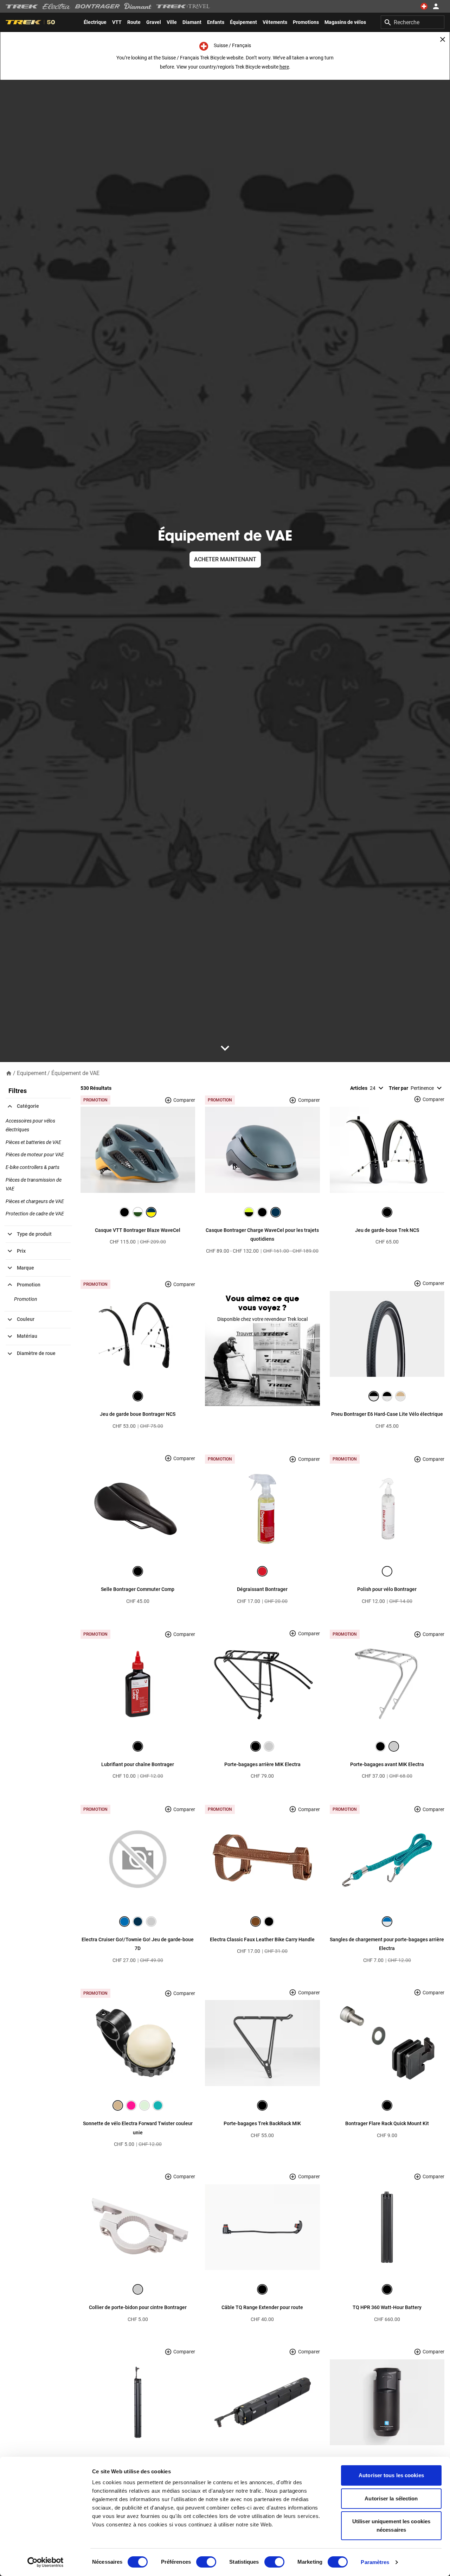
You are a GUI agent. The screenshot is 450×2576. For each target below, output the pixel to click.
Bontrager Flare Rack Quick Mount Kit (387, 2123)
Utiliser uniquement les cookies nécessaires (391, 2526)
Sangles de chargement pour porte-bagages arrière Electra (387, 1944)
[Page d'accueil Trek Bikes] (22, 7)
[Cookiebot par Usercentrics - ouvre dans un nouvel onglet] (46, 2562)
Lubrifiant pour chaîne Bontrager (138, 1764)
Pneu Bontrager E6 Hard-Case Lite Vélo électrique (387, 1414)
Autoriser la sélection (391, 2498)
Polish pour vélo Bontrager (387, 1589)
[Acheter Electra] (57, 6)
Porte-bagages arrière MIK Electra (262, 1764)
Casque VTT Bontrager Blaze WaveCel (138, 1230)
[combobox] (413, 22)
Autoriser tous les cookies (391, 2475)
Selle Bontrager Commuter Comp (138, 1589)
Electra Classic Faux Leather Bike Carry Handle (262, 1939)
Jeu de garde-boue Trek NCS (387, 1230)
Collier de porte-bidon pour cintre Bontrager (138, 2307)
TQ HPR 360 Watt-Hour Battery (387, 2307)
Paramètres (375, 2562)
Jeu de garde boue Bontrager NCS (138, 1414)
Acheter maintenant (225, 559)
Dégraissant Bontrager (262, 1589)
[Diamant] (138, 6)
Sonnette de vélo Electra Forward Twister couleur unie (138, 2128)
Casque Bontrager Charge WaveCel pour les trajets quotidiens (262, 1235)
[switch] (206, 2562)
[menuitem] (95, 22)
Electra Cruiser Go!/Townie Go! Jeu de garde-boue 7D (138, 1944)
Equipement (32, 1073)
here (284, 67)
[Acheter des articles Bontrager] (97, 6)
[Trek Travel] (183, 6)
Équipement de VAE (75, 1073)
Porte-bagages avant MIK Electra (387, 1764)
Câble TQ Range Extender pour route (262, 2307)
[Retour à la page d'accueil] (9, 1073)
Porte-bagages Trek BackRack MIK (262, 2123)
